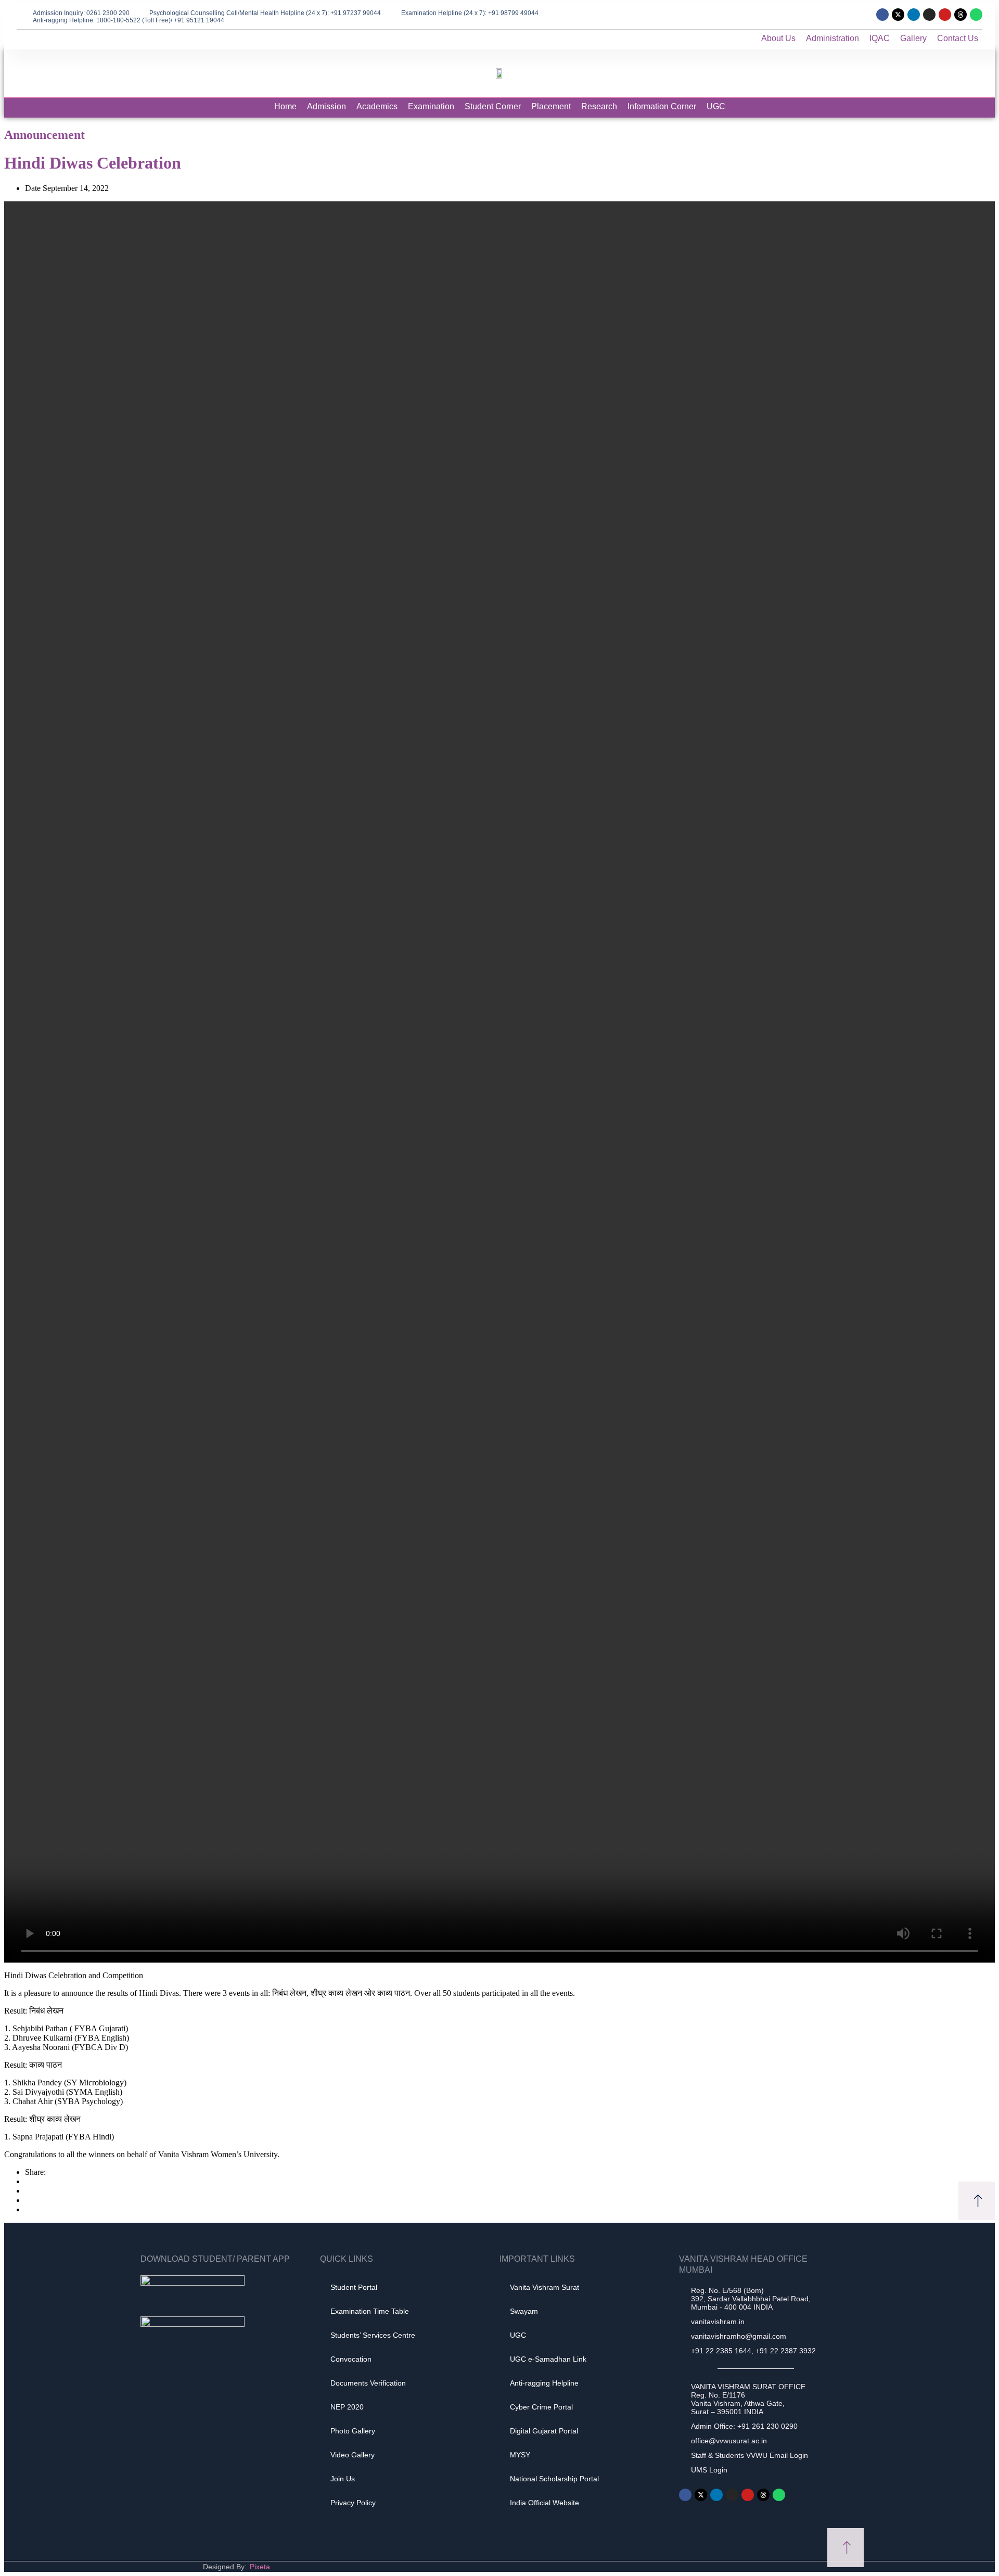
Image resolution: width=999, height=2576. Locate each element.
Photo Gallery (353, 2431)
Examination (431, 106)
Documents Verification (368, 2383)
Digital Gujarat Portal (544, 2431)
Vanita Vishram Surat (545, 2287)
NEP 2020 (347, 2407)
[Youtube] (945, 15)
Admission (326, 106)
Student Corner (493, 106)
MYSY (520, 2455)
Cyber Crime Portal (541, 2407)
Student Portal (354, 2287)
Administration (832, 38)
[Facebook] (882, 15)
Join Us (343, 2479)
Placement (551, 106)
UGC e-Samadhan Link (548, 2359)
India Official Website (545, 2503)
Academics (377, 106)
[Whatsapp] (976, 15)
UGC (716, 106)
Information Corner (662, 106)
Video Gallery (353, 2455)
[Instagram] (929, 15)
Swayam (524, 2311)
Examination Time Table (370, 2311)
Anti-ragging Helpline (544, 2383)
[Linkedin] (914, 15)
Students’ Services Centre (373, 2335)
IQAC (880, 38)
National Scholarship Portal (554, 2479)
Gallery (913, 38)
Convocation (351, 2359)
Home (285, 106)
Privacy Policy (353, 2503)
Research (599, 106)
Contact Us (958, 38)
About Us (778, 38)
